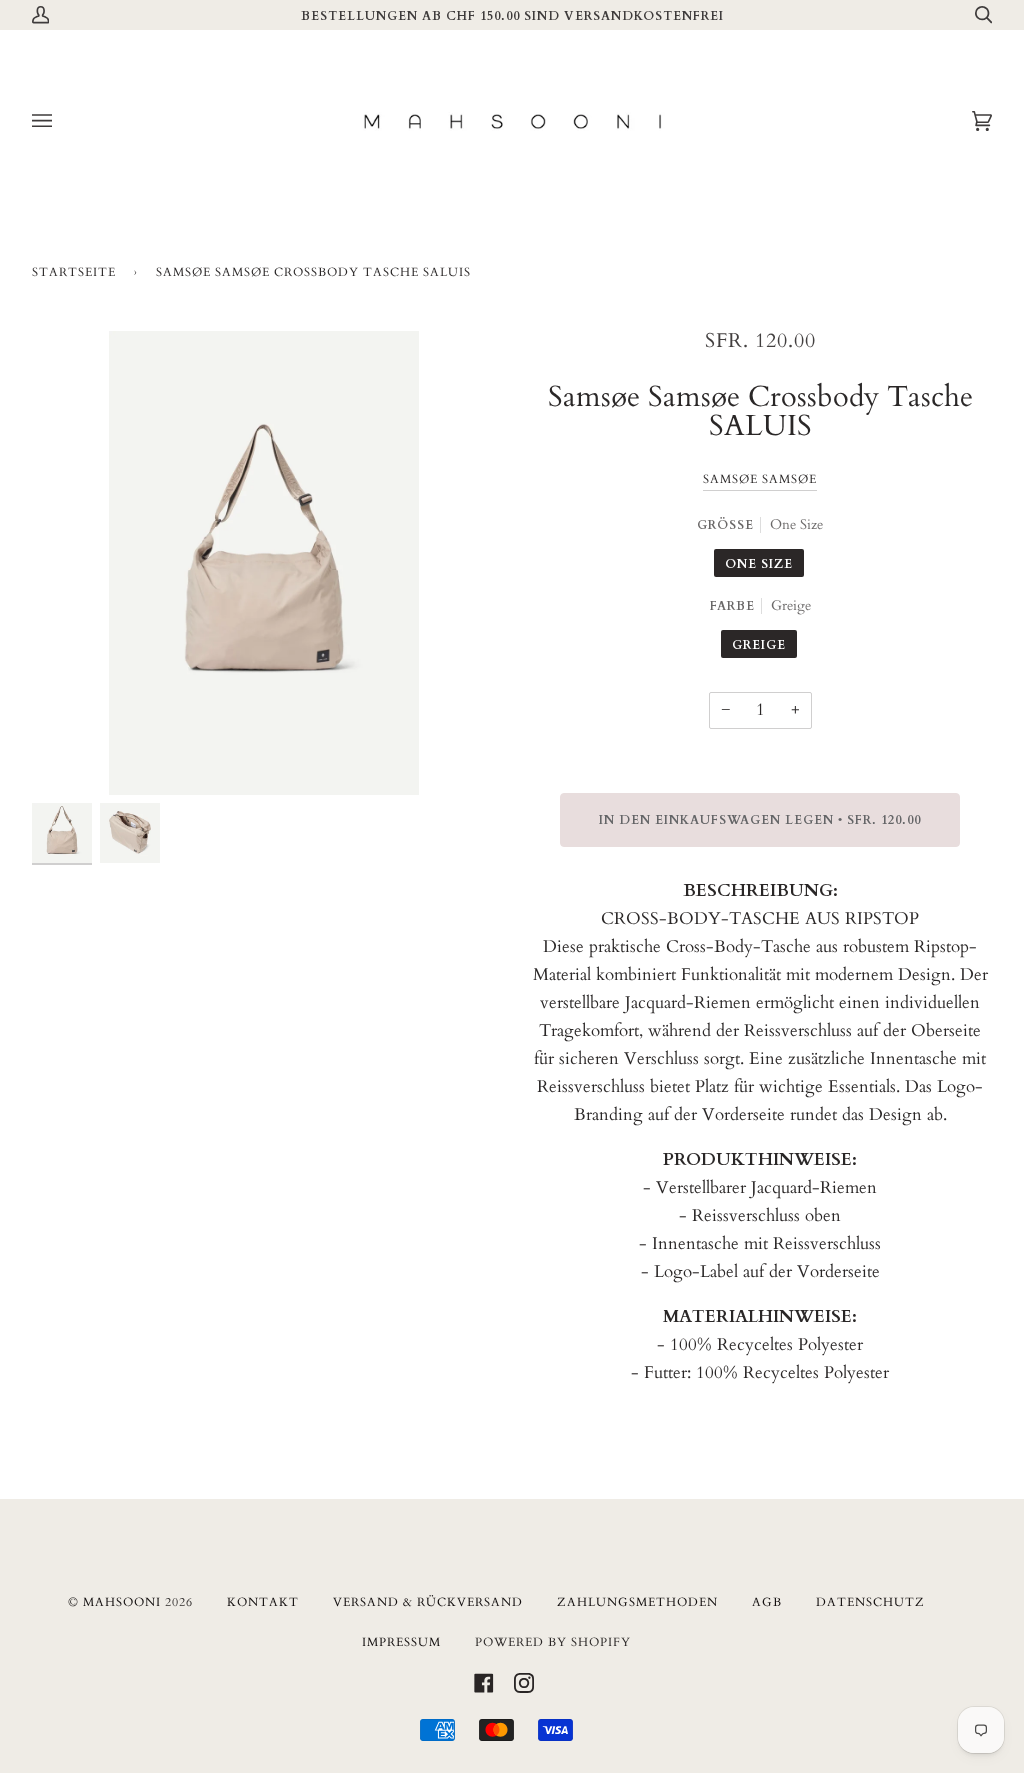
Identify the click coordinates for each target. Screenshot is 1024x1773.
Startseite (74, 272)
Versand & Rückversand (428, 1602)
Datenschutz (870, 1602)
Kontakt (263, 1602)
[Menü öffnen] (62, 121)
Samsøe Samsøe (760, 479)
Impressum (401, 1642)
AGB (767, 1602)
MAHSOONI (122, 1602)
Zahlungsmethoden (637, 1602)
